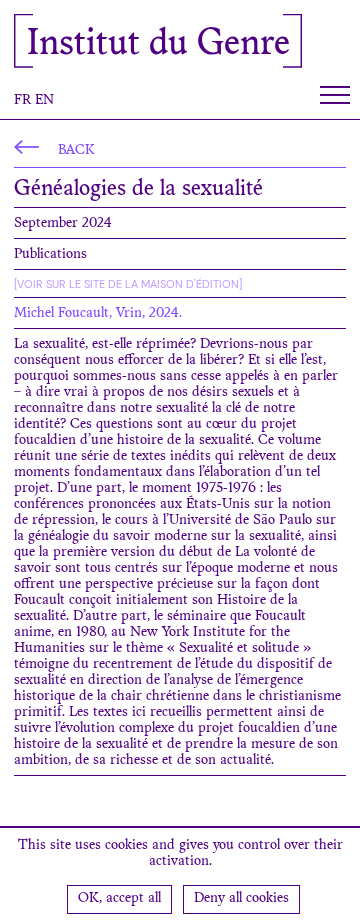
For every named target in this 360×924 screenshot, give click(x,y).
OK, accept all (119, 899)
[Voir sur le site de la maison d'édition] (128, 284)
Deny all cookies (241, 899)
